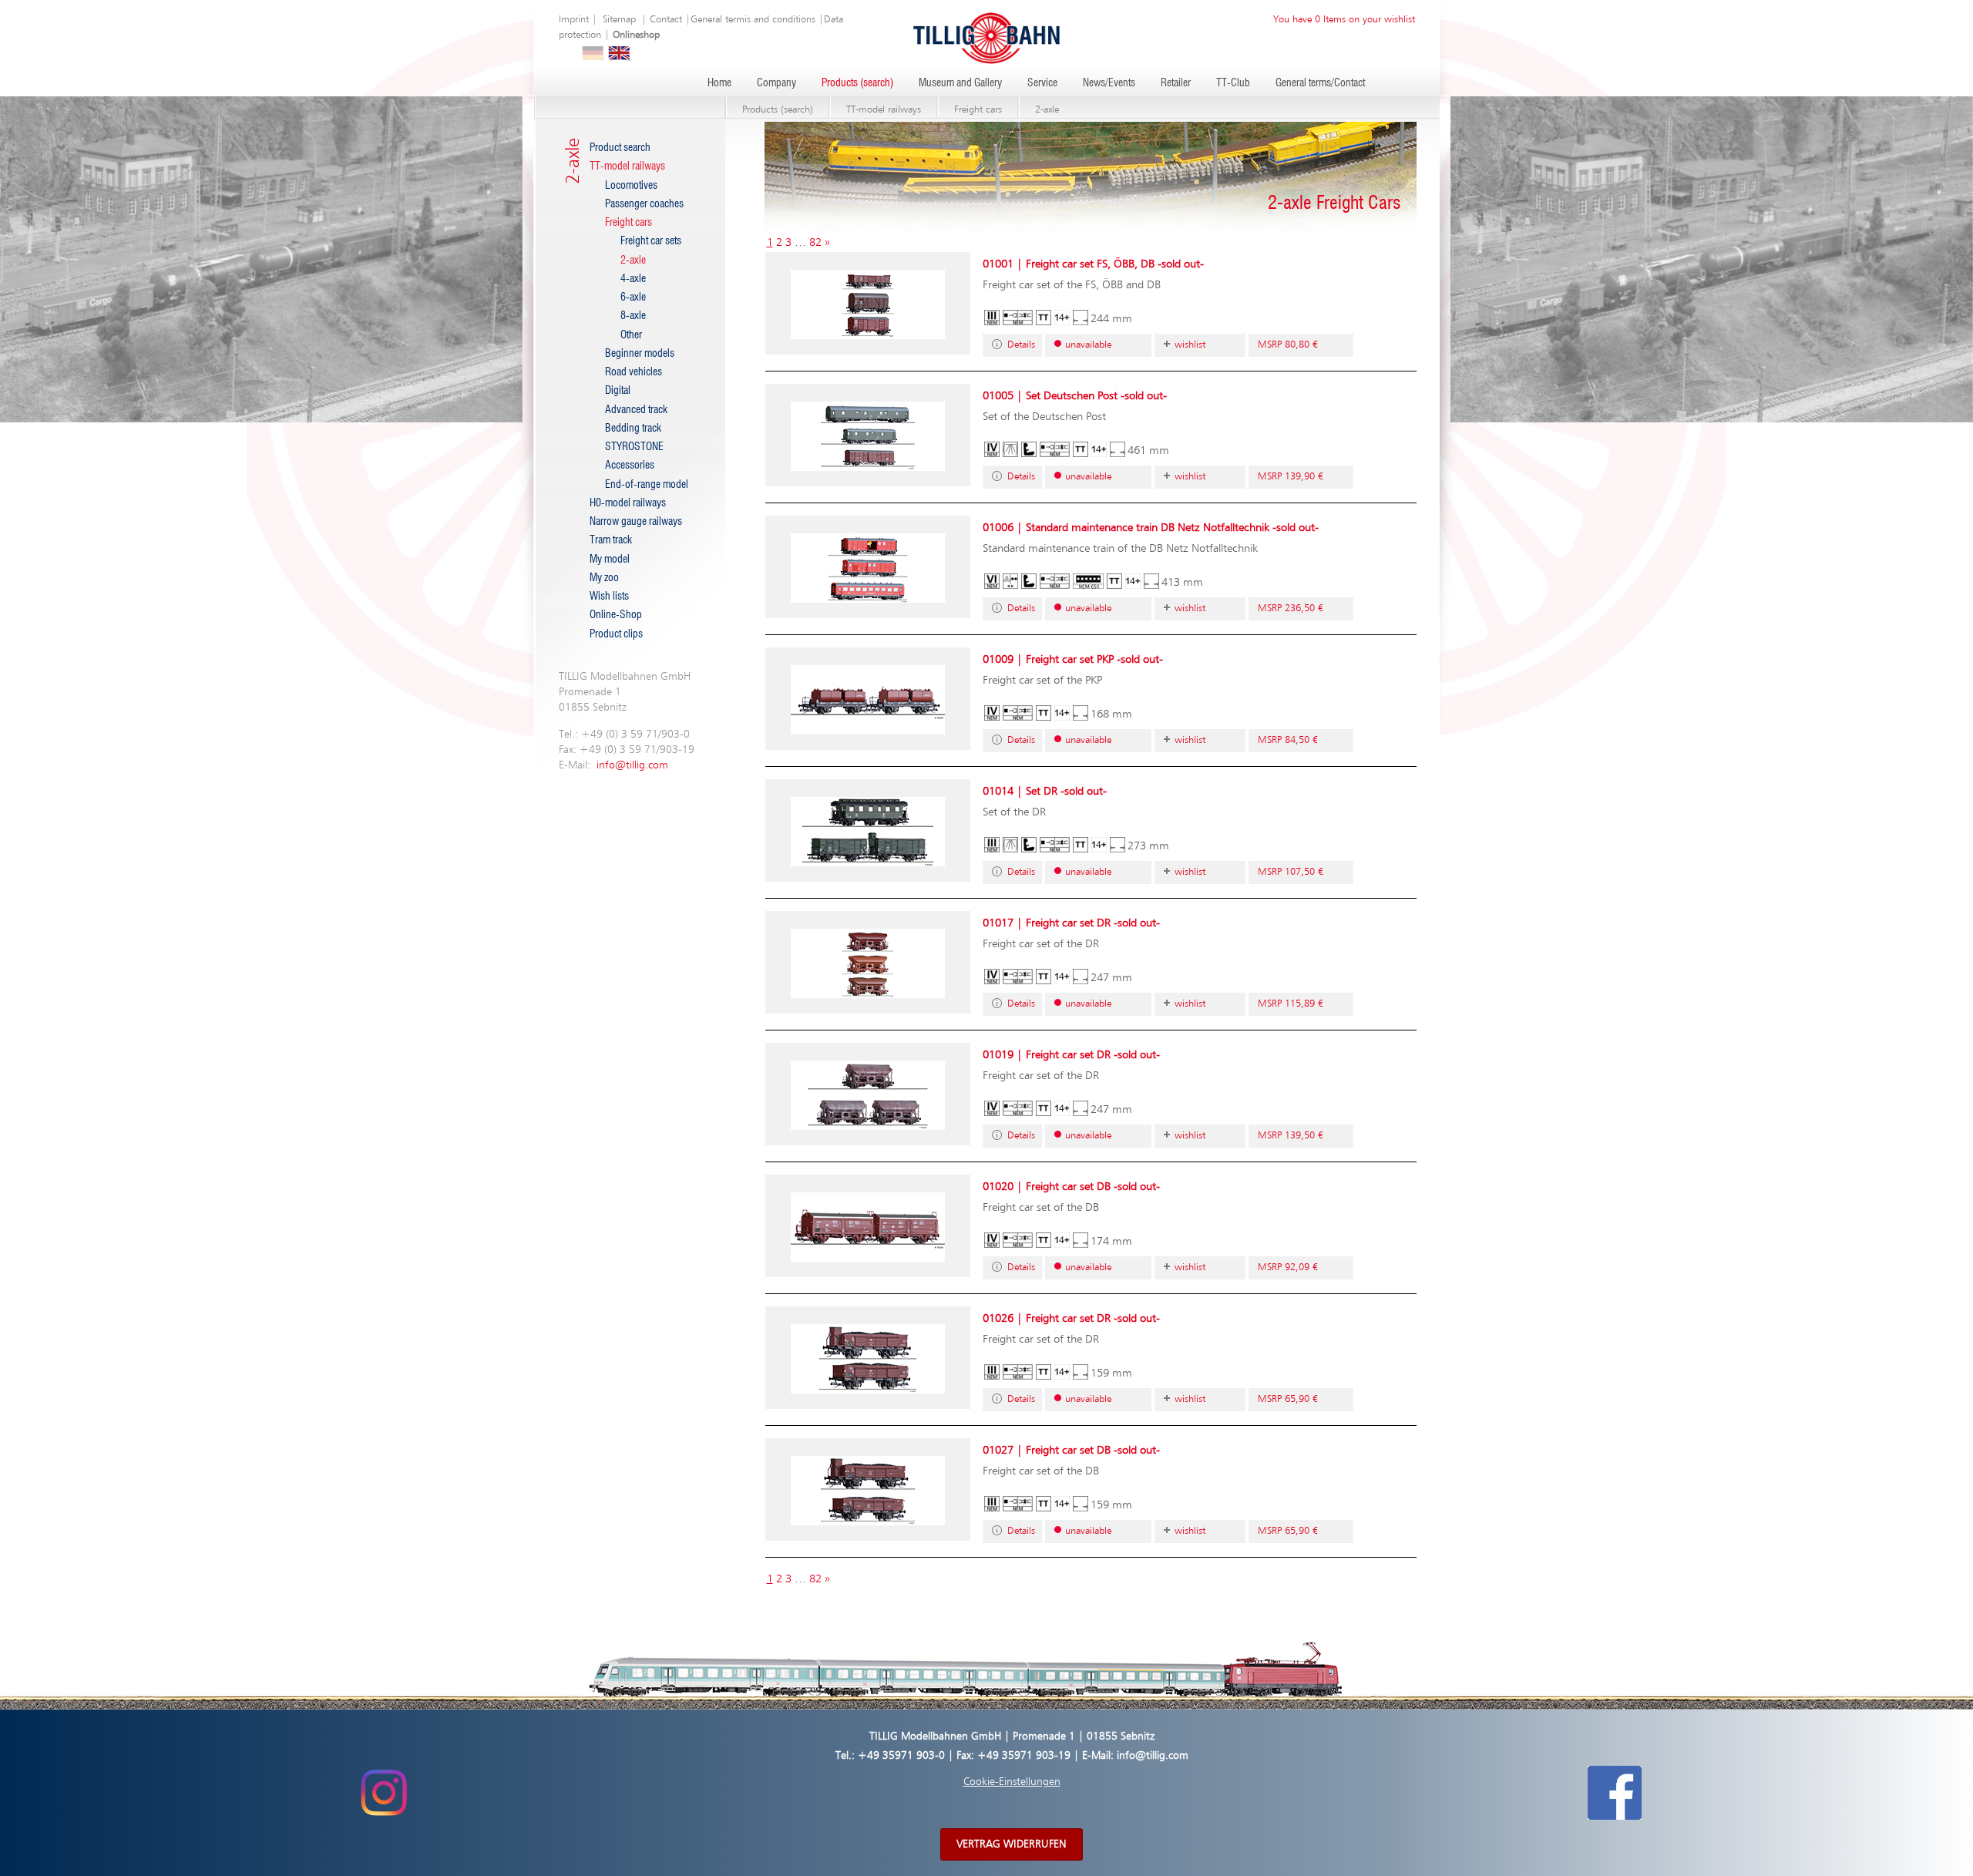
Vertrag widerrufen (1012, 1844)
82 (815, 242)
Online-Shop (616, 615)
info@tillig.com (632, 765)
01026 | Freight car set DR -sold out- (1071, 1318)
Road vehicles (634, 372)
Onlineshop (636, 35)
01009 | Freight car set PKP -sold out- (1073, 659)
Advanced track (636, 410)
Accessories (630, 466)
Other (631, 335)
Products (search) (857, 83)
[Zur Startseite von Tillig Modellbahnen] (986, 37)
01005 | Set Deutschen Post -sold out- (1075, 396)
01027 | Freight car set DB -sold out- (1071, 1450)
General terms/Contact (1320, 83)
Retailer (1176, 83)
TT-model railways (884, 110)
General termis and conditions (753, 20)
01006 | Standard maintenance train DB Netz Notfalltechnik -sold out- (1151, 528)
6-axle (633, 298)
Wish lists (609, 597)
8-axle (633, 316)
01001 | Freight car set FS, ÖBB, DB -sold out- (1093, 264)
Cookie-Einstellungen (1012, 1782)
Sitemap (619, 20)
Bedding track (633, 429)
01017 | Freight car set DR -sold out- (1071, 923)
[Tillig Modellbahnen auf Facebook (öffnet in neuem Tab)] (1615, 1792)
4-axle (633, 279)
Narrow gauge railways (636, 522)
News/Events (1109, 83)
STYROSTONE (634, 447)
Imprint (574, 20)
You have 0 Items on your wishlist (1344, 20)
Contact (666, 20)
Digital (618, 391)
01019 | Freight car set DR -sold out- (1071, 1055)
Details (1021, 345)
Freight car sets (651, 241)
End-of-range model (647, 485)
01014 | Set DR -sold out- (1045, 791)
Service (1042, 83)
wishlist (1190, 345)
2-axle (1047, 110)
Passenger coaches (644, 204)
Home (719, 83)
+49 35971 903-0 (901, 1756)
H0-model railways (628, 503)
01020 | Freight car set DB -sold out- (1071, 1187)
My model (610, 560)
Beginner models (640, 354)
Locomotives (631, 186)
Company (776, 83)
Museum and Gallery (960, 83)
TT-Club (1233, 83)
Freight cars (978, 110)
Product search (620, 148)
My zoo (604, 578)
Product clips (616, 634)
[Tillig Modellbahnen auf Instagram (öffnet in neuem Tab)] (383, 1792)
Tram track (611, 540)
